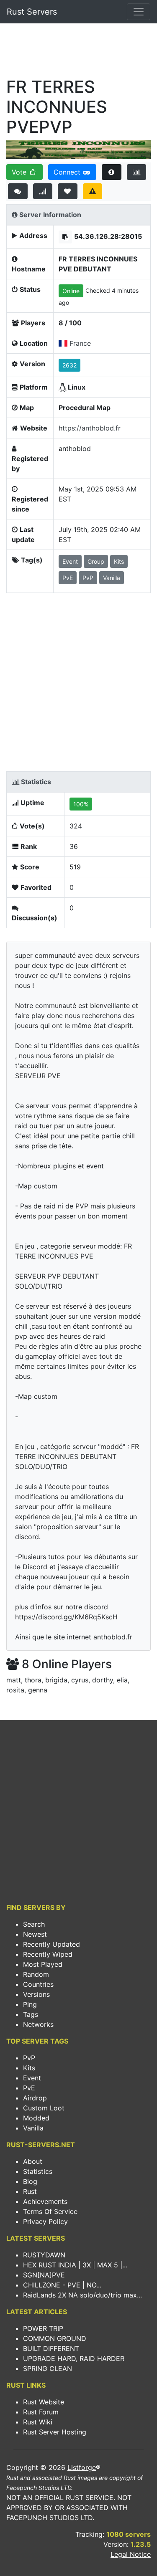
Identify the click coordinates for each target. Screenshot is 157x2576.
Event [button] (70, 561)
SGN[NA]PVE (44, 2275)
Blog (30, 2181)
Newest (35, 1934)
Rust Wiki (38, 2422)
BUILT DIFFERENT (51, 2348)
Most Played (43, 1964)
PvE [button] (68, 578)
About (33, 2161)
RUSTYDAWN (44, 2255)
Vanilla (33, 2128)
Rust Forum (41, 2412)
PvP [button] (88, 578)
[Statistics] (137, 172)
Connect (68, 172)
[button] (65, 237)
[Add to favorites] (68, 191)
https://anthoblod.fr (90, 428)
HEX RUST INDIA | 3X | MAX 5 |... (75, 2265)
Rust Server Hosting (55, 2432)
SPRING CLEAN (48, 2368)
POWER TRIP (43, 2328)
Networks (38, 2024)
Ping (30, 2004)
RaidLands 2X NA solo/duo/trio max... (82, 2295)
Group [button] (96, 561)
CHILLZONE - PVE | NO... (62, 2285)
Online (71, 291)
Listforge (82, 2467)
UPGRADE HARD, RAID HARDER (74, 2358)
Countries (38, 1984)
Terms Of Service (50, 2211)
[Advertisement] (78, 53)
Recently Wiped (48, 1954)
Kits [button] (119, 561)
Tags (31, 2014)
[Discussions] (18, 191)
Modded (36, 2118)
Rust (30, 2191)
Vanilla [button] (112, 578)
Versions (36, 1994)
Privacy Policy (45, 2221)
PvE (29, 2088)
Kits (29, 2068)
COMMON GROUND (55, 2338)
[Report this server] (93, 191)
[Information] (112, 172)
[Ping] (43, 191)
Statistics (38, 2171)
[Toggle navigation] (139, 12)
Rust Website (44, 2402)
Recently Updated (51, 1944)
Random (36, 1974)
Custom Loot (44, 2108)
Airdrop (35, 2098)
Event (32, 2078)
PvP (29, 2058)
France (80, 343)
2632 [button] (69, 365)
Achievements (45, 2201)
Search (34, 1924)
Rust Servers (32, 12)
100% (81, 804)
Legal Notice (131, 2554)
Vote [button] (20, 172)
